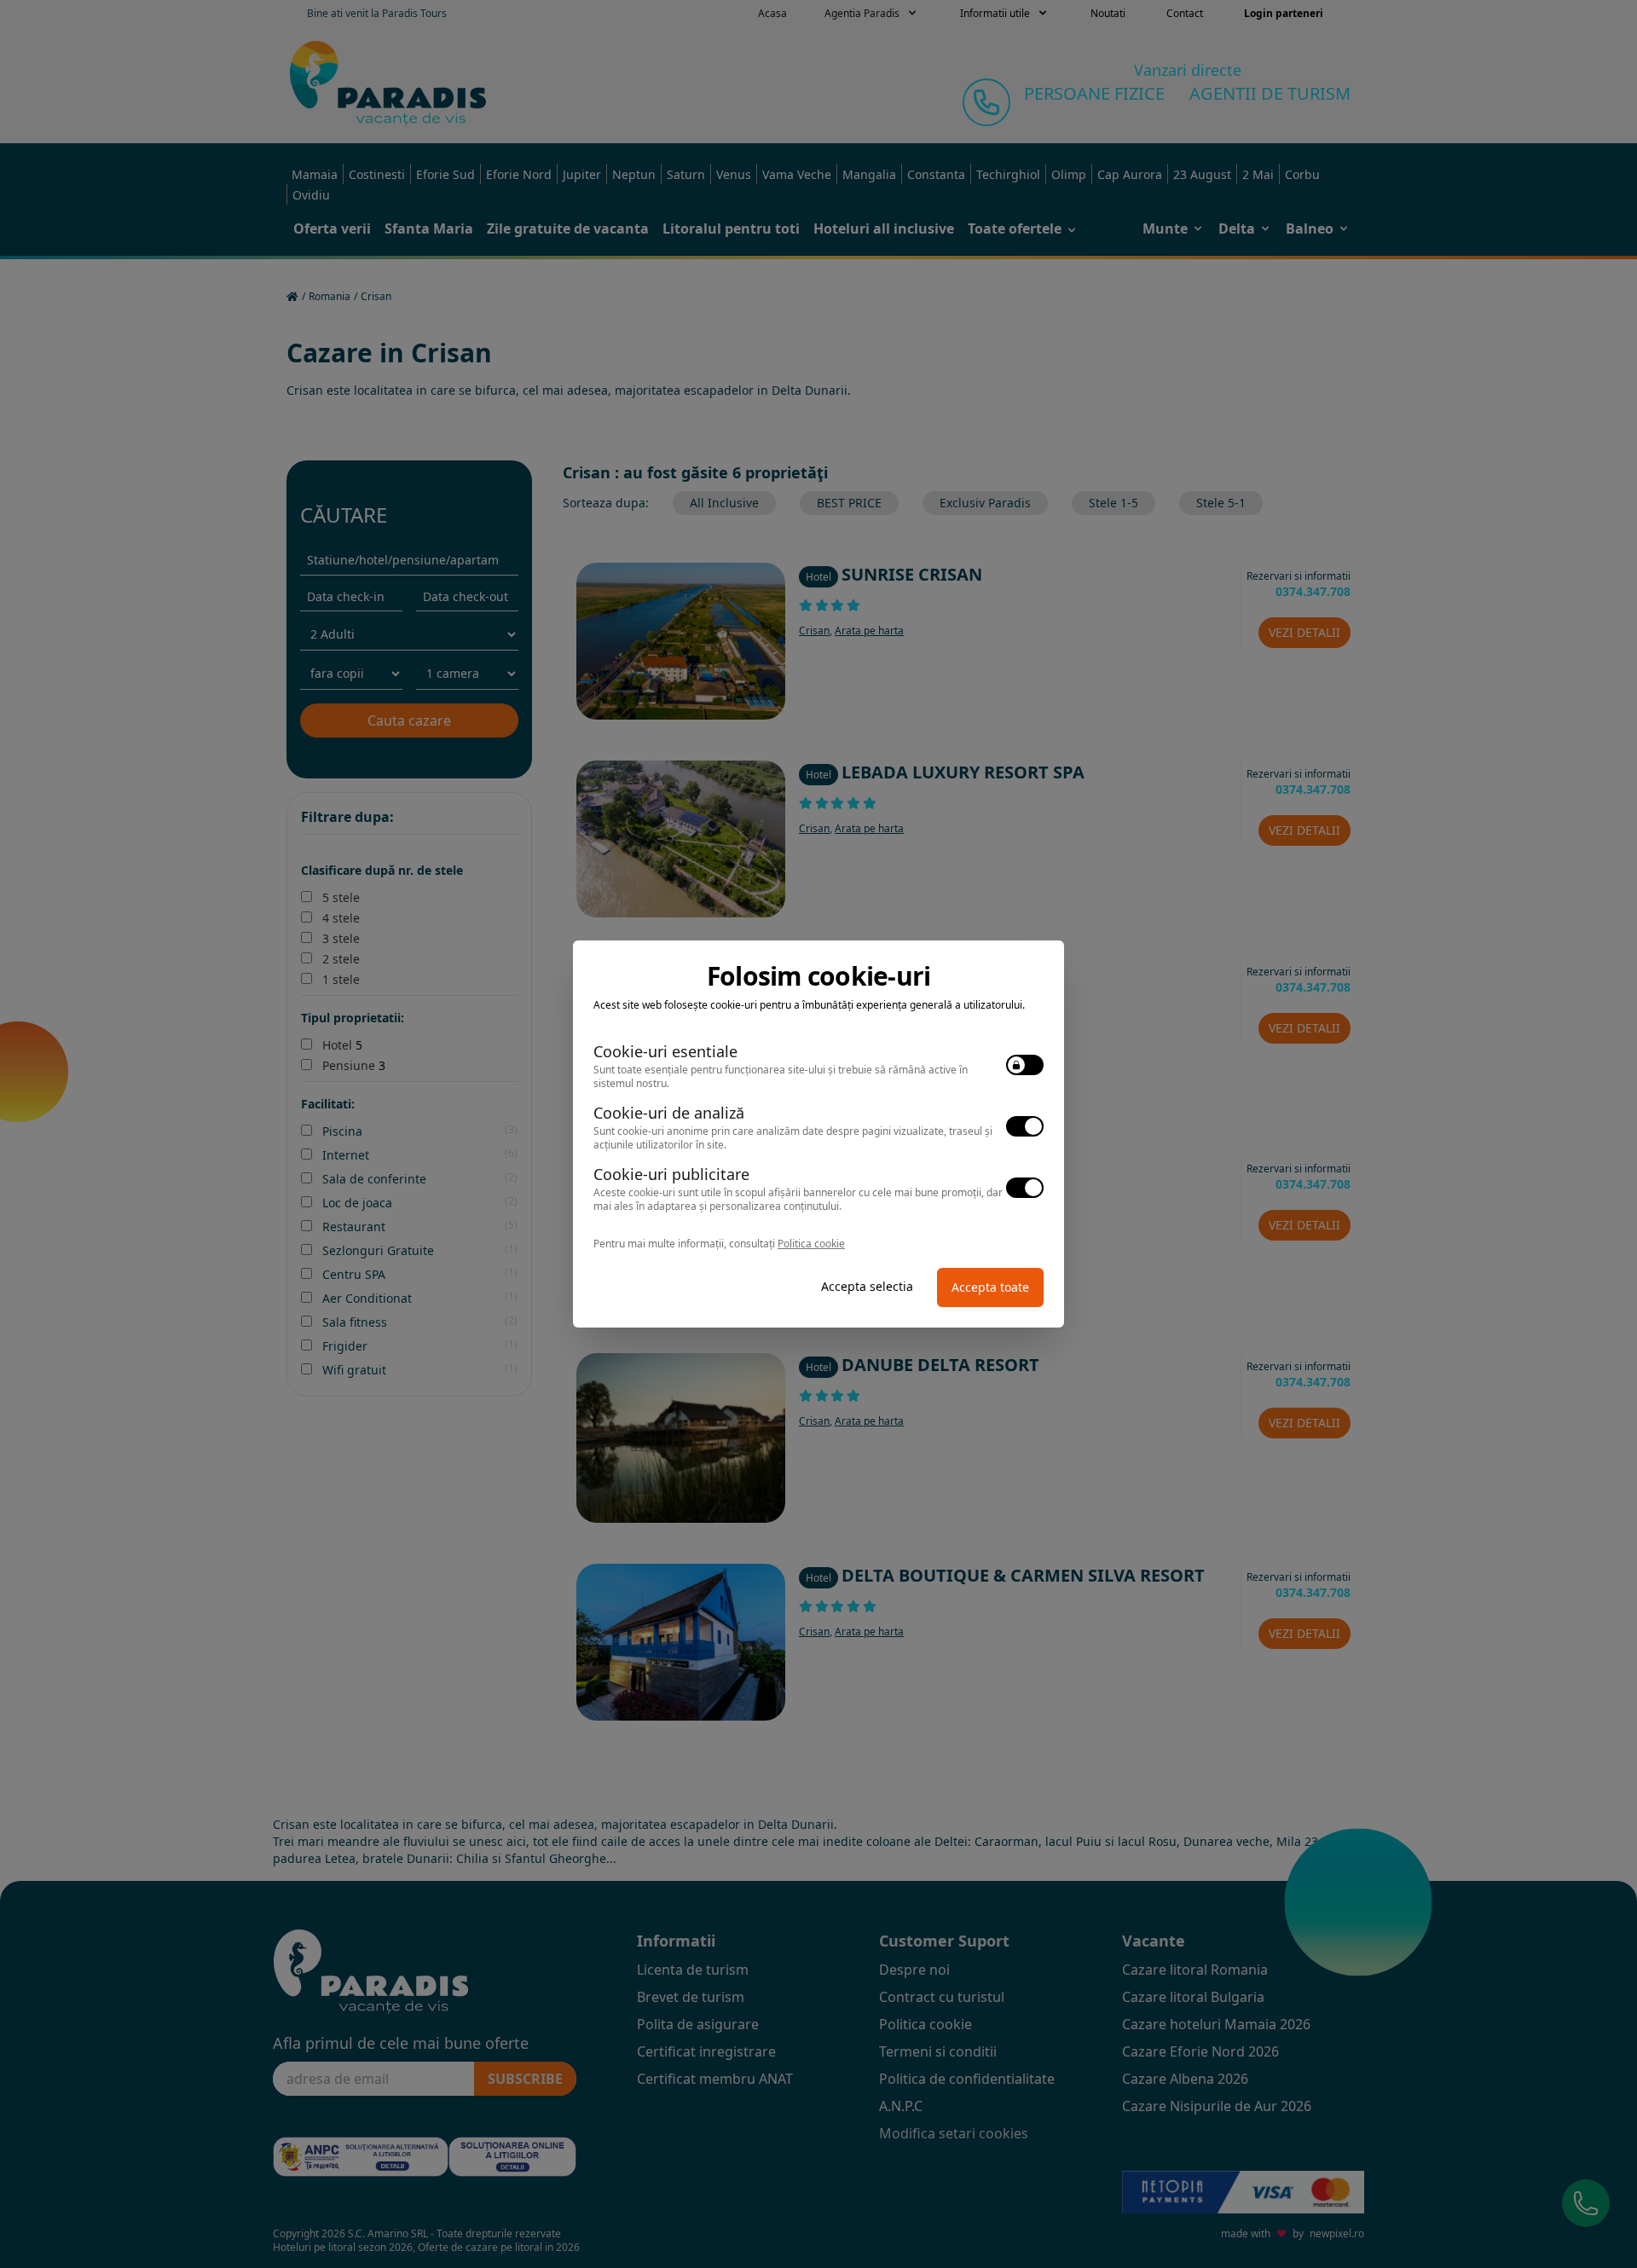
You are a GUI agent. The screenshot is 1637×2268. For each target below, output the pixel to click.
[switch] (1025, 1065)
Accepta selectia (867, 1286)
